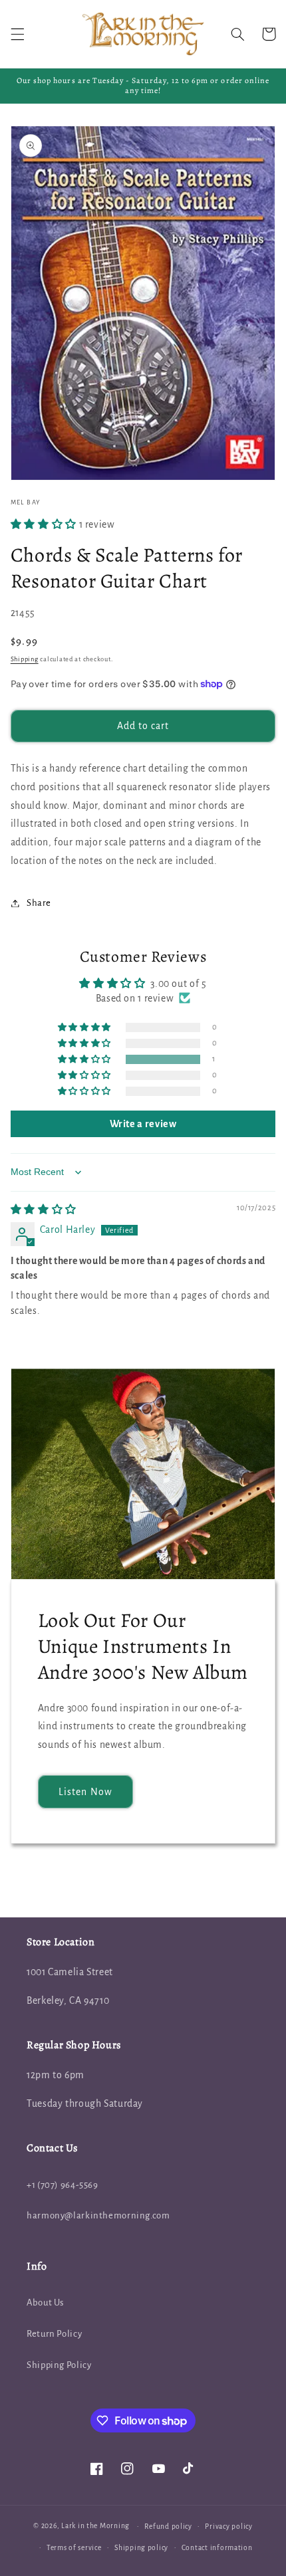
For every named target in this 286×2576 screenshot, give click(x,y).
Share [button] (39, 903)
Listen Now (85, 1792)
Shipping (25, 659)
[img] (44, 1210)
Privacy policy (228, 2526)
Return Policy (54, 2334)
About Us (45, 2303)
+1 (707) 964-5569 (63, 2185)
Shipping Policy (59, 2365)
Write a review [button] (143, 1124)
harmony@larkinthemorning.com (98, 2215)
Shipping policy (141, 2548)
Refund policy (168, 2526)
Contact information (217, 2548)
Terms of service (74, 2548)
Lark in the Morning (95, 2526)
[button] (17, 34)
